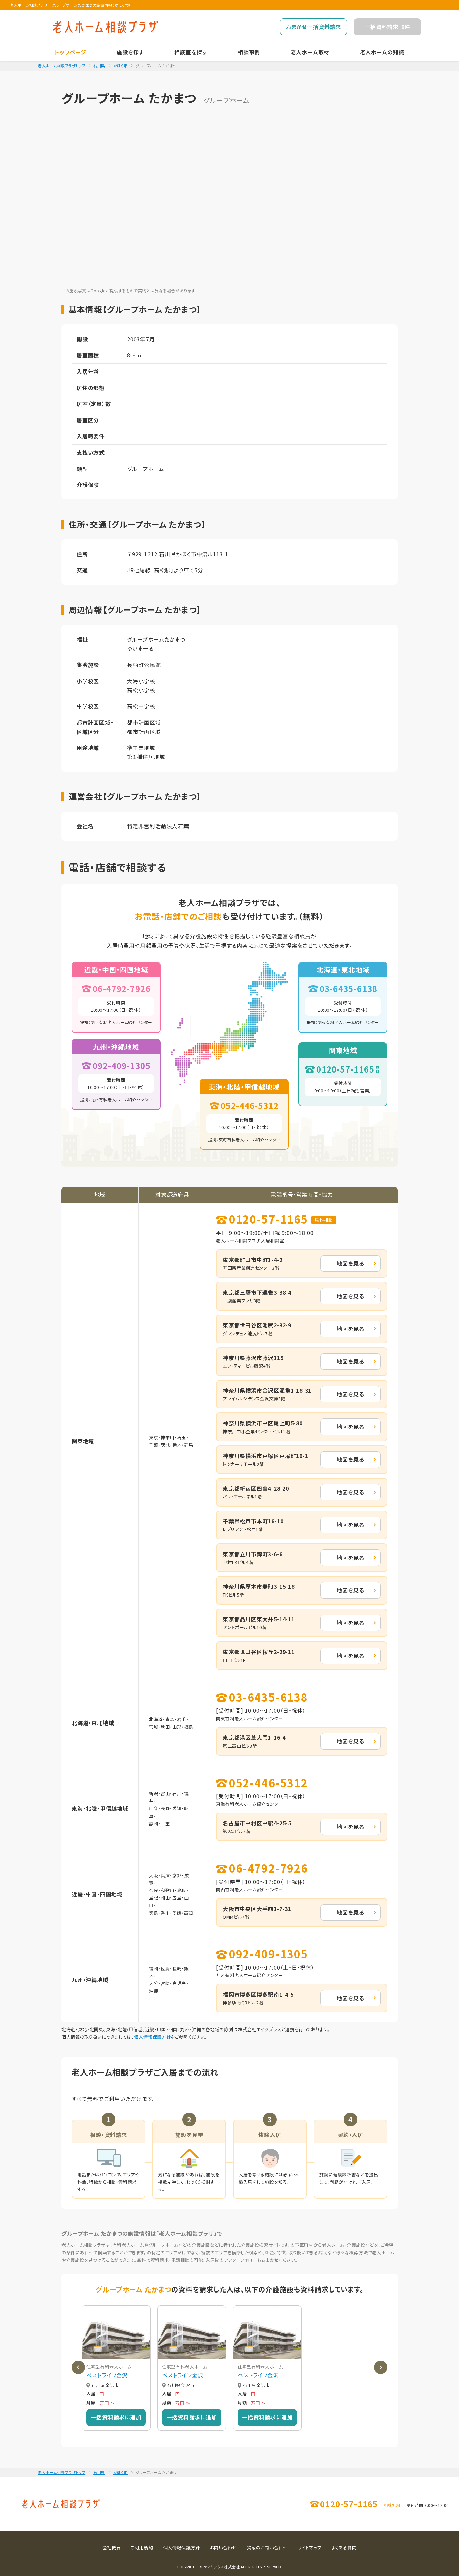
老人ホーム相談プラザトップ (62, 66)
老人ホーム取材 (310, 52)
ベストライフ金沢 (107, 2375)
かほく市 (120, 66)
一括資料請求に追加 (116, 2417)
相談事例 (249, 52)
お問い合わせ (223, 2548)
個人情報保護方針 (152, 2037)
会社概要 (112, 2548)
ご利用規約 (142, 2548)
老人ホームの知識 (382, 52)
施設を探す (130, 52)
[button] (78, 2367)
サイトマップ (310, 2548)
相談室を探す (191, 52)
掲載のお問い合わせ (267, 2548)
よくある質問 (344, 2548)
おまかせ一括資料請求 (314, 27)
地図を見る (350, 1263)
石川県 (99, 66)
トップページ (71, 52)
